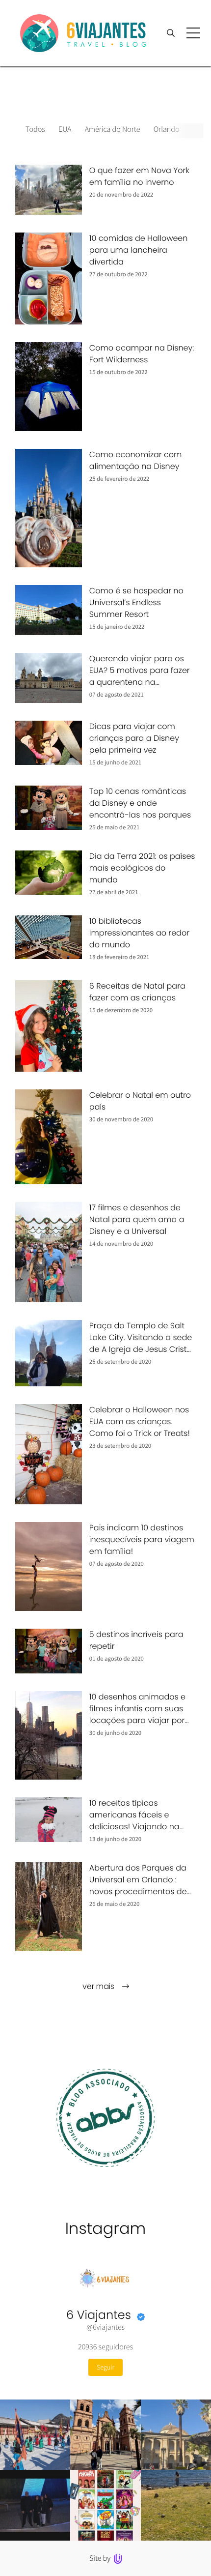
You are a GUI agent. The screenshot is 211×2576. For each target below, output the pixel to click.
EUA (65, 129)
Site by (101, 2558)
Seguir (105, 2367)
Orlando (167, 129)
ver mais (99, 1986)
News (202, 129)
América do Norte (113, 129)
